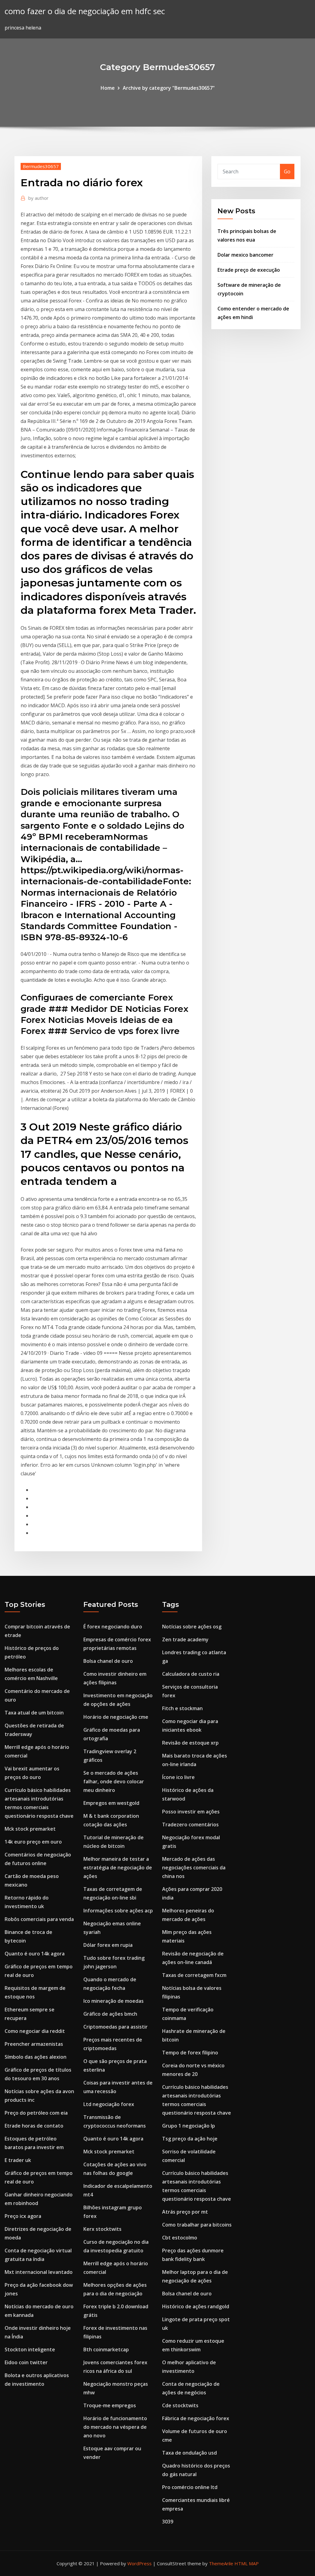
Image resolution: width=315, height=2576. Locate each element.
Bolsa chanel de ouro (108, 1661)
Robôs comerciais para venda (39, 1919)
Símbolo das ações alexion (36, 2057)
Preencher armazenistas (34, 2044)
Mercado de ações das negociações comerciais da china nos (194, 1868)
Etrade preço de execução (249, 270)
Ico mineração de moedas (114, 2001)
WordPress (140, 2563)
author (38, 198)
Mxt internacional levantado (39, 2272)
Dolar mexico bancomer (245, 255)
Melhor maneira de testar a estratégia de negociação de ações (118, 1868)
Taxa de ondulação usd (189, 2453)
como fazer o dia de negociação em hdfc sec (85, 11)
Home (108, 88)
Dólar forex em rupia (108, 1945)
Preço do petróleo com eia (36, 2113)
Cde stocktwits (180, 2405)
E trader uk (18, 2160)
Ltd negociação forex (109, 2104)
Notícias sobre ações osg (192, 1627)
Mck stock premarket (30, 1829)
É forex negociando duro (113, 1627)
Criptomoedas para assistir (116, 2027)
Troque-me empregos (110, 2405)
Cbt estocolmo (180, 2238)
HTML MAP (247, 2563)
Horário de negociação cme (116, 1717)
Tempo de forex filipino (190, 2053)
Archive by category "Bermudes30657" (169, 88)
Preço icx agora (23, 2216)
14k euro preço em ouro (33, 1842)
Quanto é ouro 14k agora (35, 1954)
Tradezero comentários (190, 1825)
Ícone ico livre (178, 1777)
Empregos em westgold (111, 1803)
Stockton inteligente (30, 2349)
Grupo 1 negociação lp (189, 2126)
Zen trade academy (185, 1639)
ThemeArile (221, 2563)
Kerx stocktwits (102, 2229)
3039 (168, 2522)
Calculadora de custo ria (191, 1674)
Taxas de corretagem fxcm (194, 1975)
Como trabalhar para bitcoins (197, 2225)
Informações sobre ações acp (118, 1911)
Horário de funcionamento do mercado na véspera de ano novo (115, 2427)
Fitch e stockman (182, 1708)
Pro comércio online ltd (190, 2487)
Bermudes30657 (41, 166)
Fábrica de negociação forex (196, 2418)
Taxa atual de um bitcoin (34, 1713)
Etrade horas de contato (34, 2126)
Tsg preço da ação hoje (190, 2139)
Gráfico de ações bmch (110, 2014)
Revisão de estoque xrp (190, 1743)
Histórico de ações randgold (196, 2306)
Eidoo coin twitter (26, 2362)
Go (287, 172)
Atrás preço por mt (185, 2212)
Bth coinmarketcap (106, 2349)
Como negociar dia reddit (35, 2031)
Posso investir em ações (191, 1812)
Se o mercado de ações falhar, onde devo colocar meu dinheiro (114, 1781)
